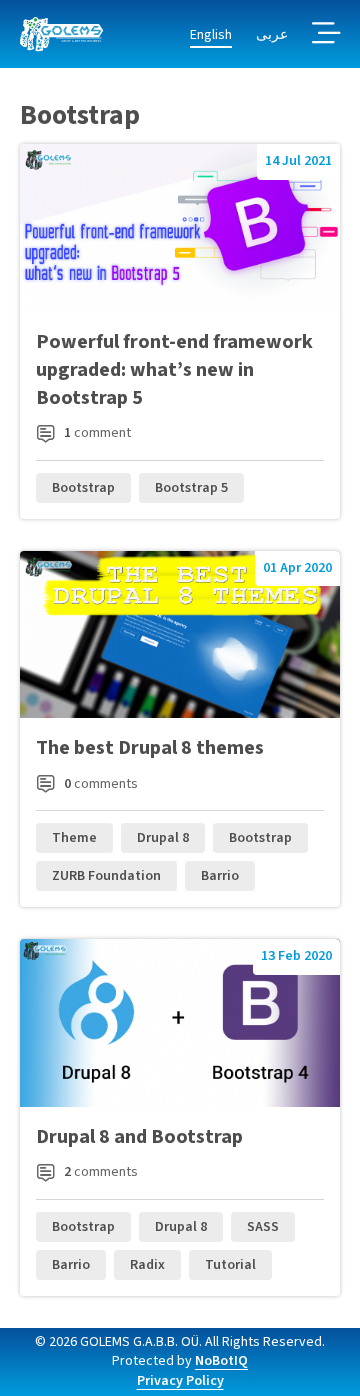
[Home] (62, 34)
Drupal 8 (163, 838)
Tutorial (230, 1265)
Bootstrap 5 (191, 488)
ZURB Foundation (106, 876)
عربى (272, 35)
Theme (74, 838)
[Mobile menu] (326, 34)
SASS (263, 1227)
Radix (147, 1265)
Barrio (220, 876)
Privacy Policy (180, 1381)
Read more (180, 331)
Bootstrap (83, 488)
